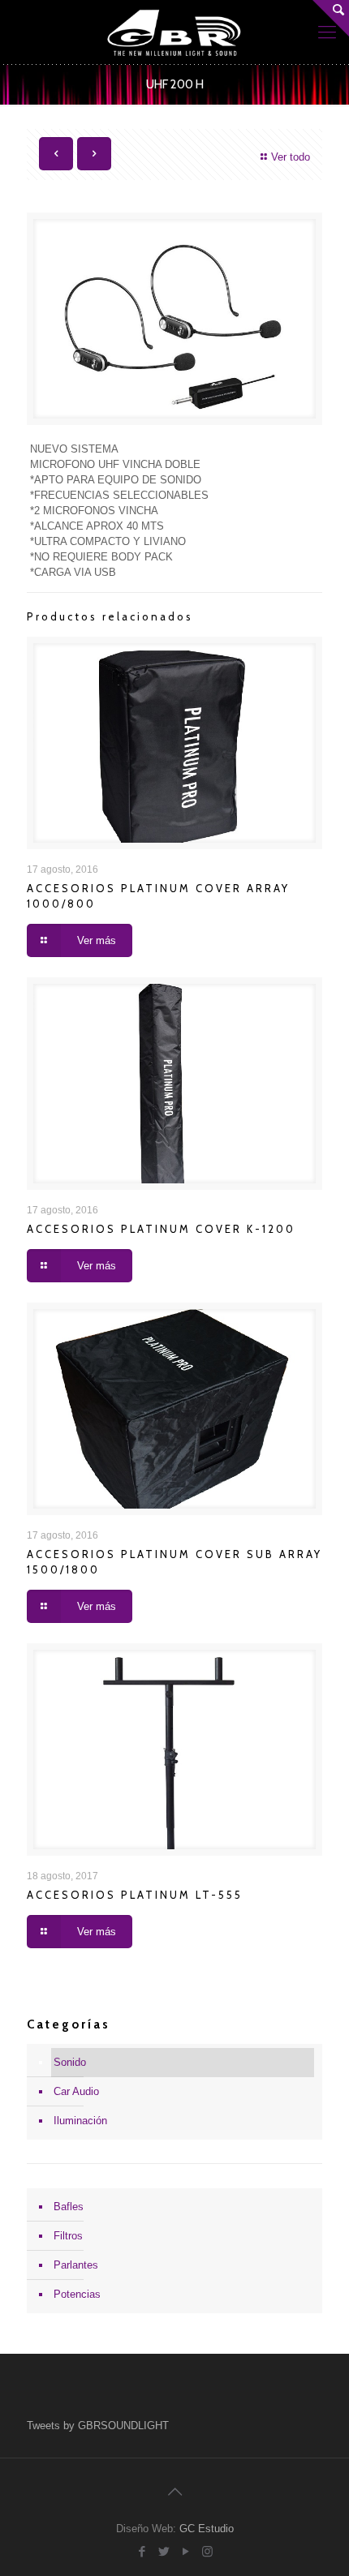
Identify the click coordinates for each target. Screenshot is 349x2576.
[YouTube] (185, 2551)
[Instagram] (207, 2551)
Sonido (70, 2062)
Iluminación (80, 2121)
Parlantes (76, 2265)
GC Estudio (207, 2529)
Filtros (68, 2236)
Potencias (77, 2294)
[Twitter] (164, 2551)
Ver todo (291, 157)
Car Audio (76, 2091)
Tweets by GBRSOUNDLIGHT (98, 2426)
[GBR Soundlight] (174, 32)
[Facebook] (142, 2551)
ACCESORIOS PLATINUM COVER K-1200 (161, 1229)
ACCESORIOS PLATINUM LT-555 (135, 1895)
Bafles (69, 2207)
